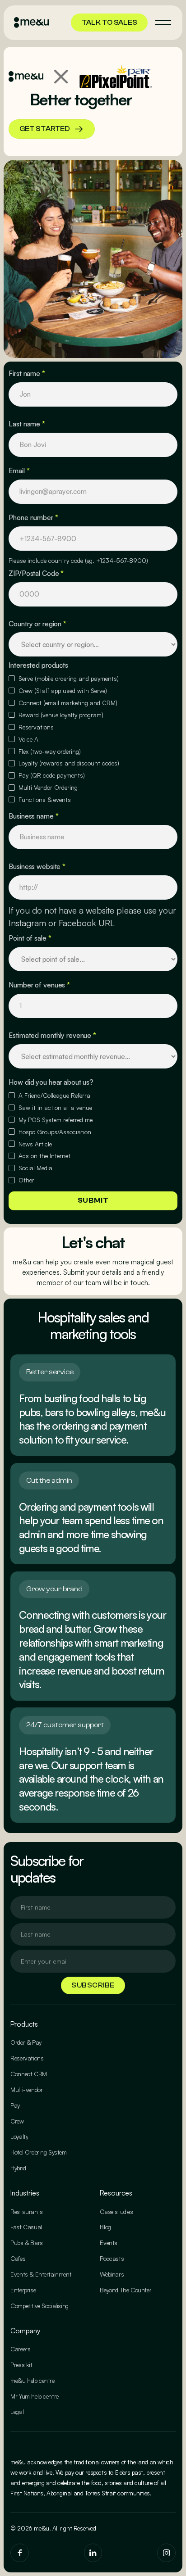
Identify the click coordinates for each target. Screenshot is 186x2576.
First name (27, 373)
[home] (31, 23)
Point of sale (30, 938)
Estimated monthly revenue (52, 1035)
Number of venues (39, 985)
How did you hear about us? (51, 1082)
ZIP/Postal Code (36, 573)
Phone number (33, 517)
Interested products (38, 665)
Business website (37, 866)
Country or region (37, 624)
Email (19, 471)
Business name (33, 816)
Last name (27, 424)
